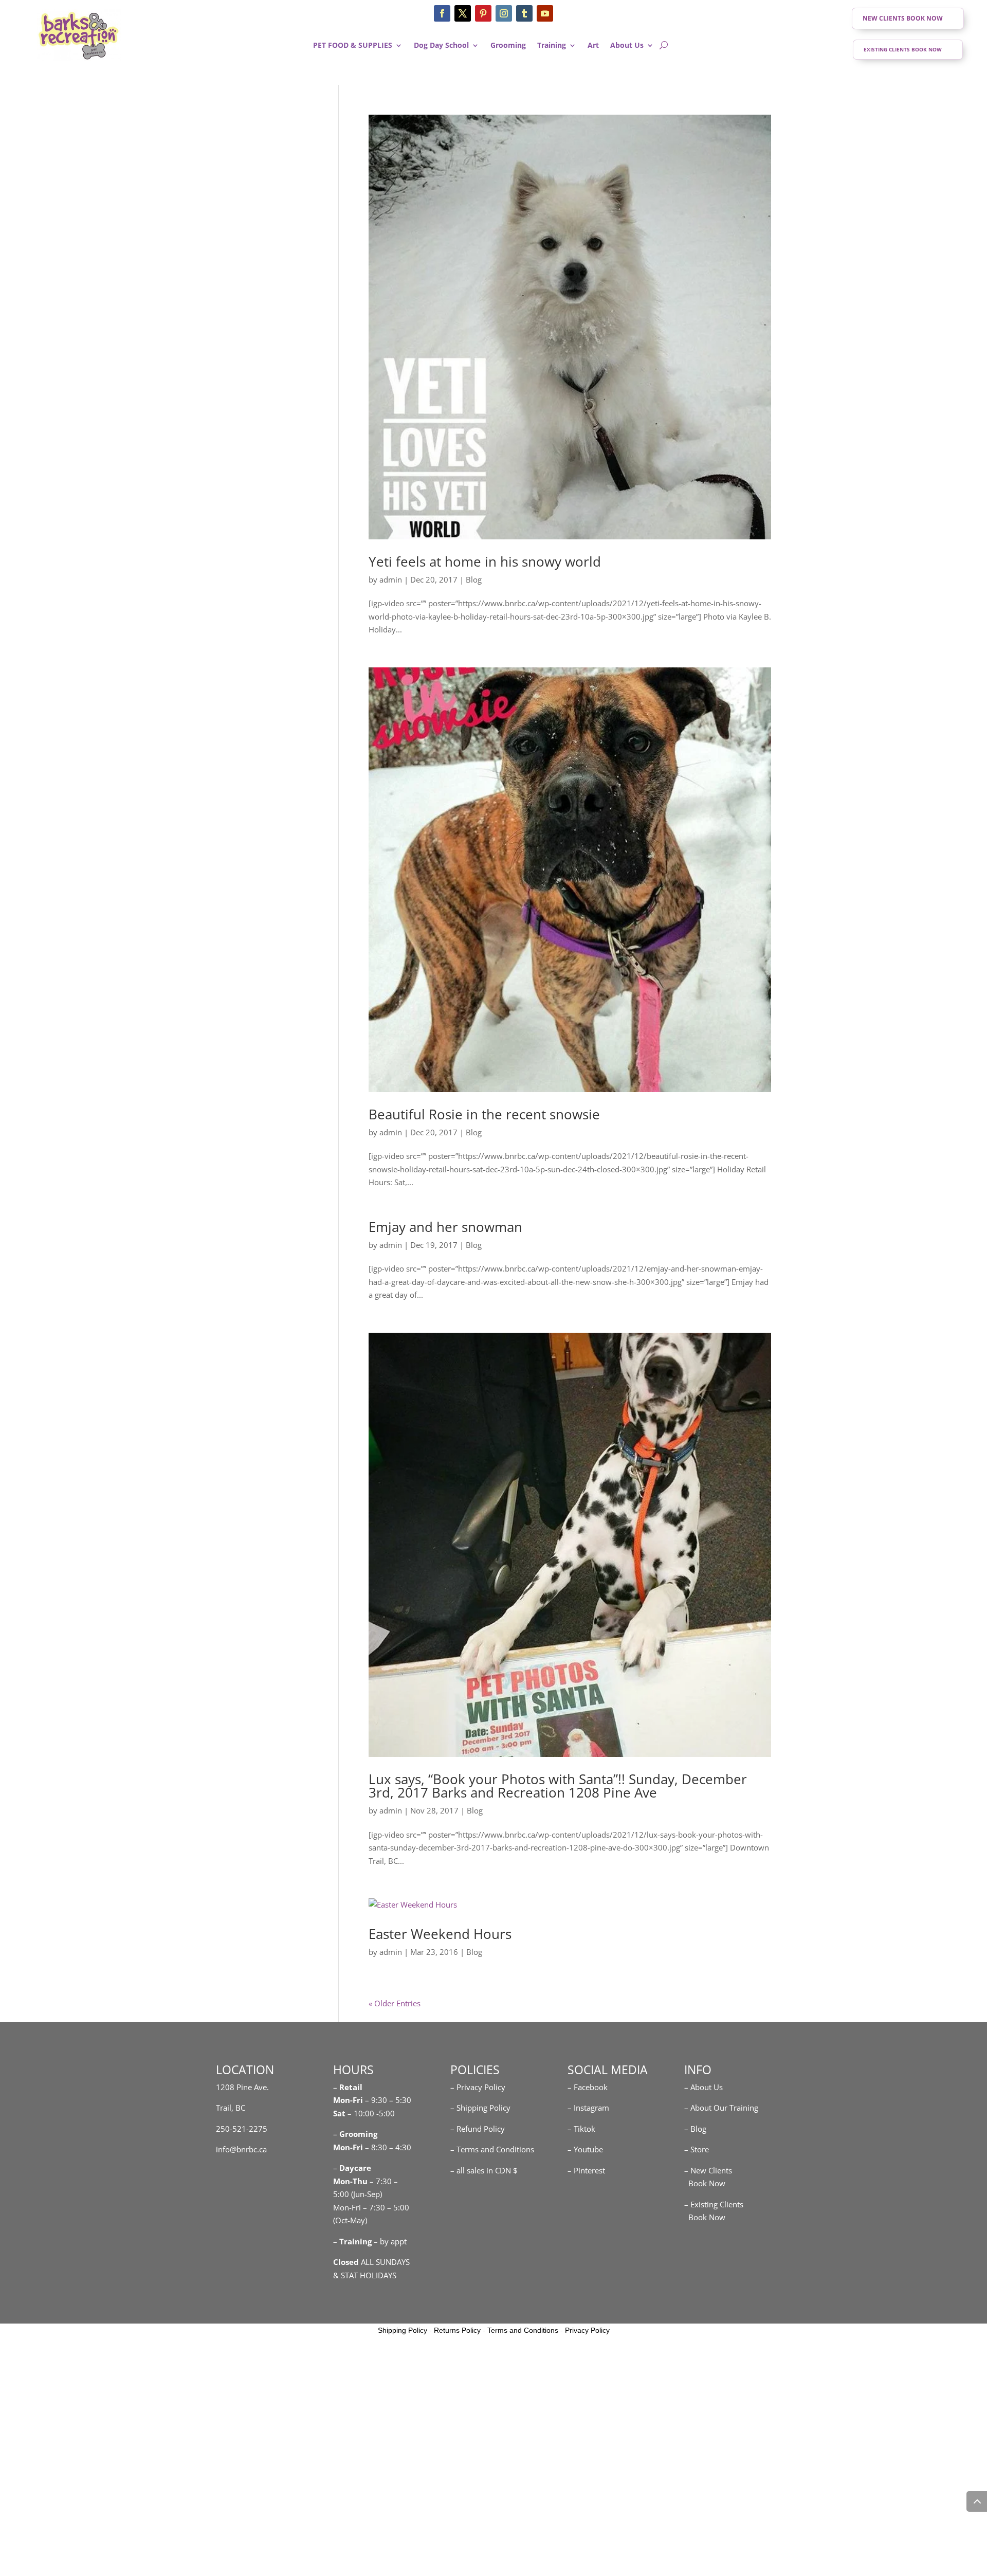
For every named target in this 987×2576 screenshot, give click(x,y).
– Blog (695, 2129)
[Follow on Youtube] (545, 13)
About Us (627, 46)
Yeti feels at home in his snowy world (485, 561)
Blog (474, 579)
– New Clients (708, 2170)
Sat (339, 2113)
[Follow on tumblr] (524, 13)
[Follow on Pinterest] (483, 13)
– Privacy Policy (478, 2087)
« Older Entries (395, 2003)
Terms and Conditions (523, 2330)
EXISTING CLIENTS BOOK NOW (903, 49)
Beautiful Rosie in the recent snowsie (484, 1114)
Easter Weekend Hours (440, 1934)
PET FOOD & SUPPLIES (353, 46)
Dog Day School (441, 46)
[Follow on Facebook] (442, 13)
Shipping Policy (403, 2330)
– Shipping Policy (480, 2108)
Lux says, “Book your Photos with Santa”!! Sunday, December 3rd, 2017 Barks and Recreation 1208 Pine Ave (558, 1786)
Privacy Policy (587, 2330)
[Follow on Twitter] (463, 13)
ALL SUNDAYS (371, 2262)
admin (391, 579)
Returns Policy (457, 2330)
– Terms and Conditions (492, 2149)
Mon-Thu (350, 2181)
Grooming (508, 46)
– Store (697, 2149)
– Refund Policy (478, 2129)
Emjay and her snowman (445, 1227)
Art (593, 46)
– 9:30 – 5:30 (388, 2100)
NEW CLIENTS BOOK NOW (903, 18)
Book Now (705, 2183)
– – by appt (370, 2241)
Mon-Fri (348, 2147)
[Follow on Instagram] (504, 13)
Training (552, 46)
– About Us (703, 2087)
